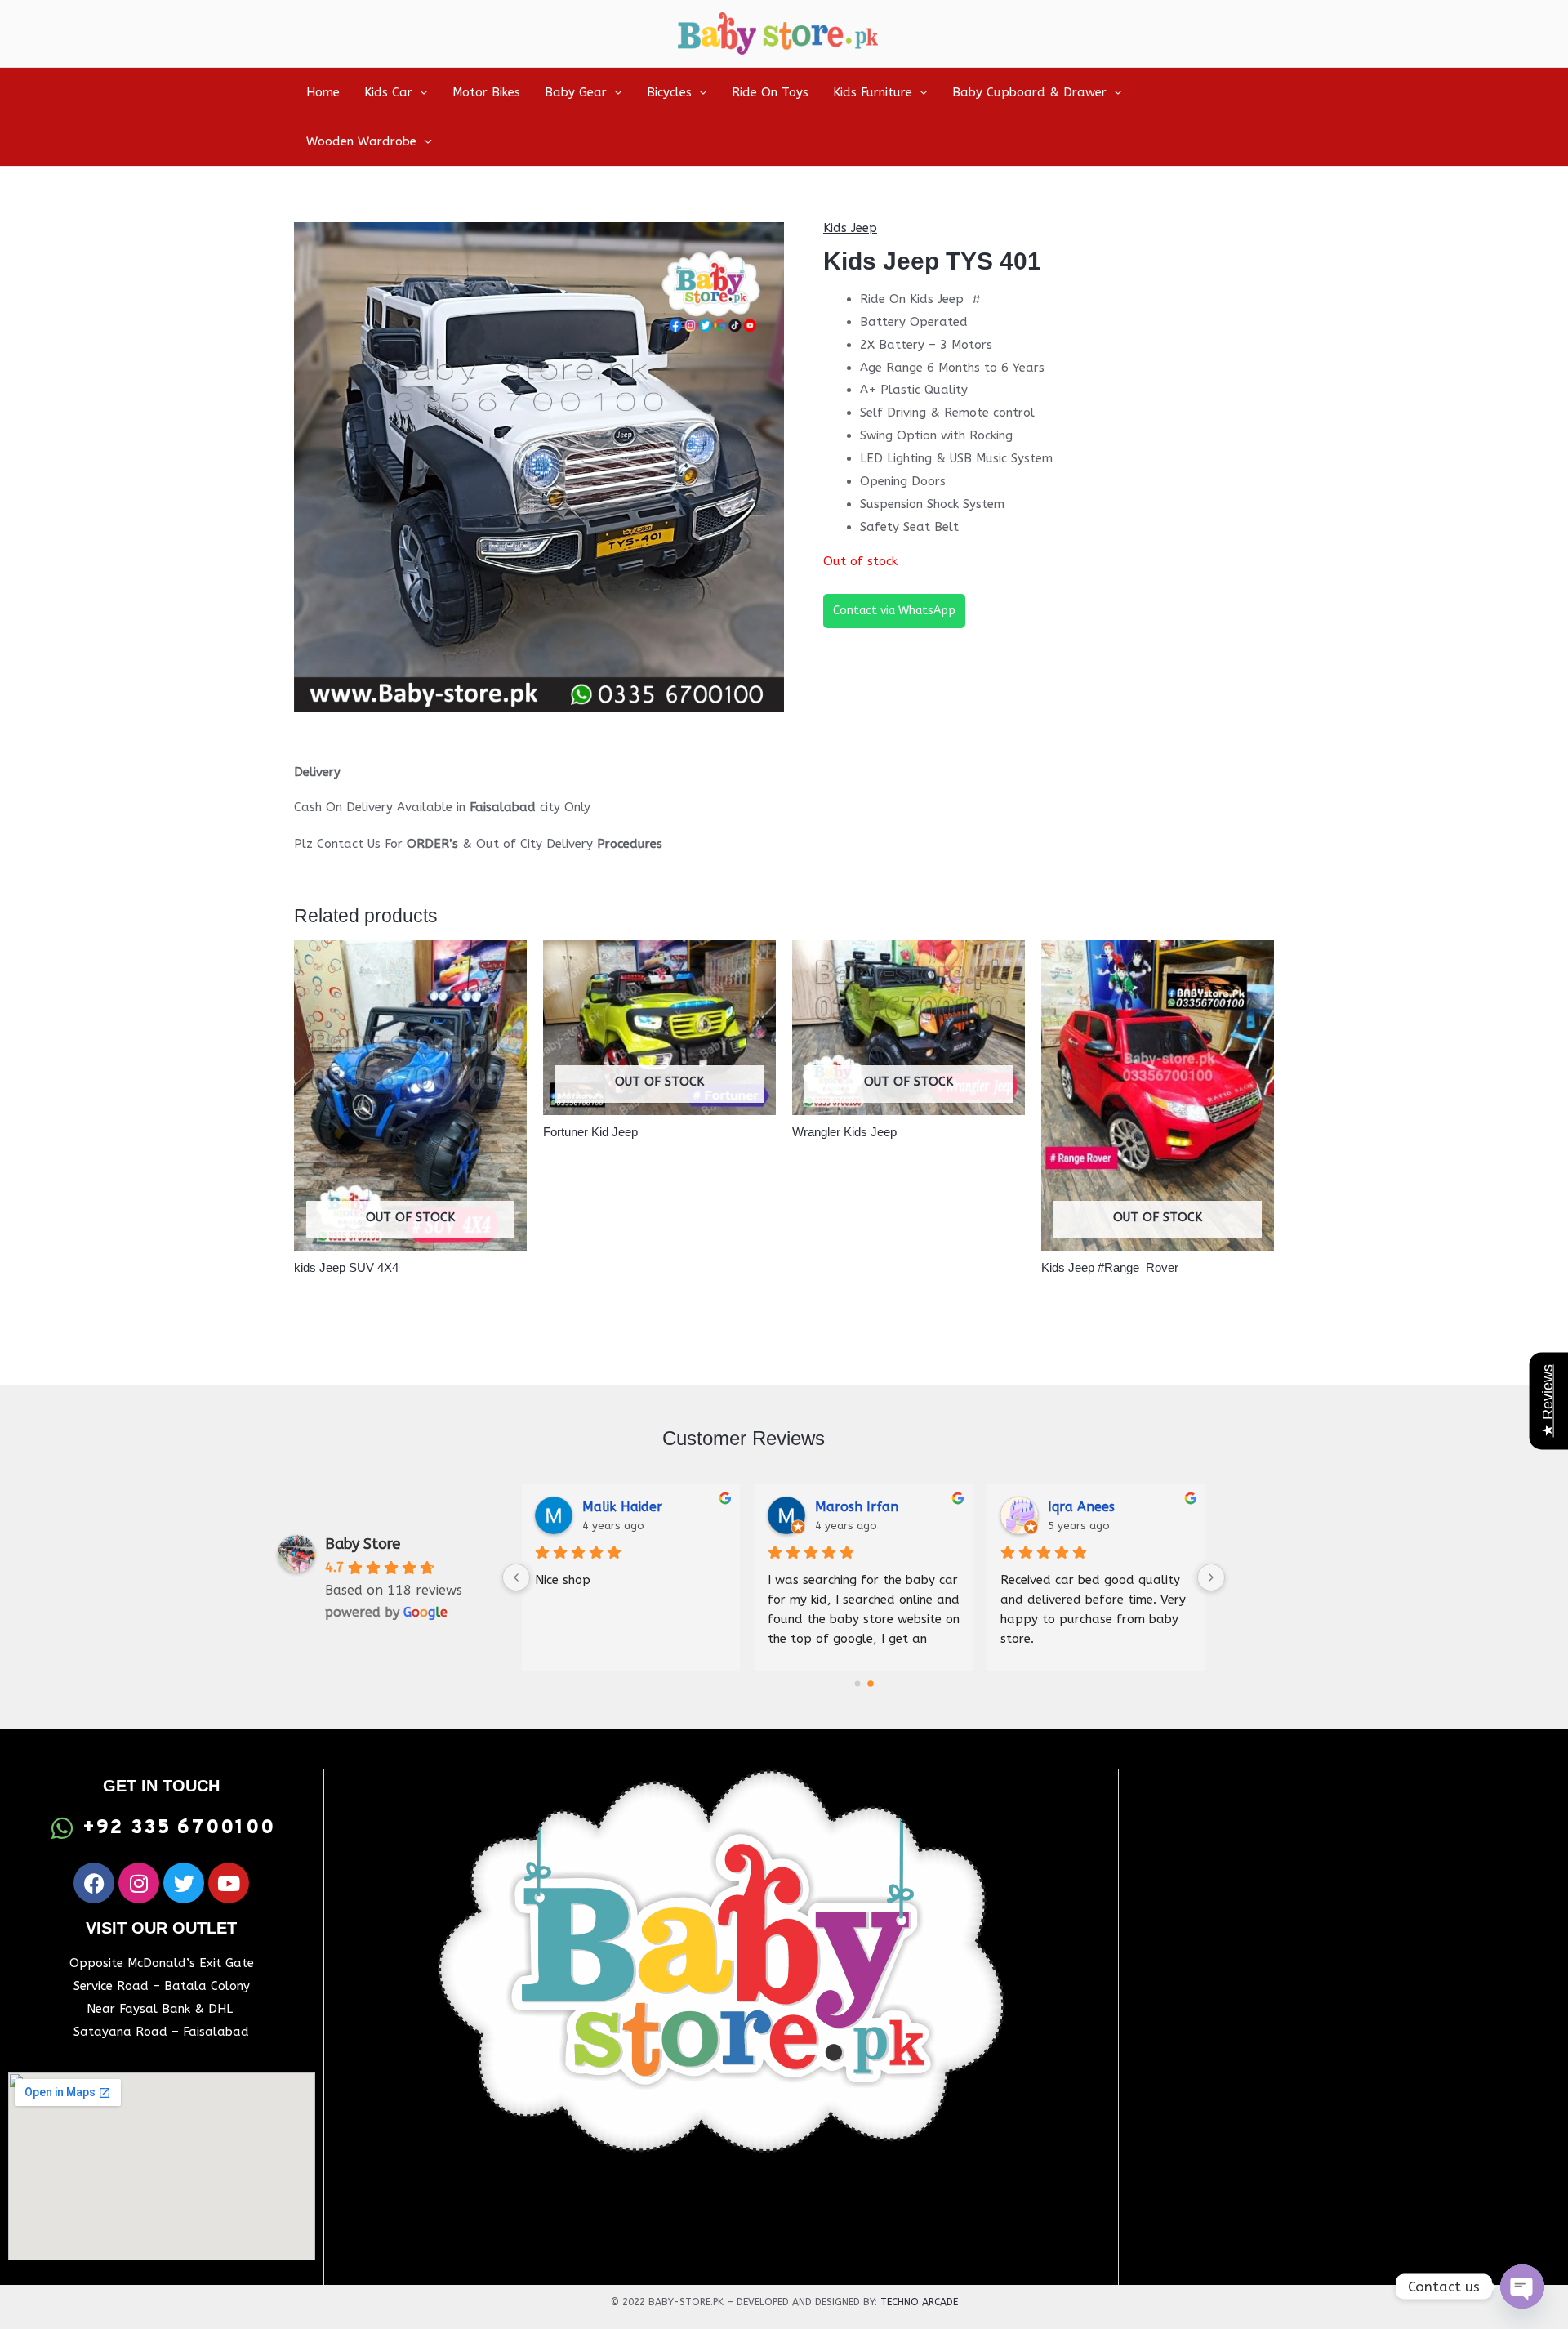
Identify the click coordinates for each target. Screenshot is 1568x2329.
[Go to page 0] (857, 1683)
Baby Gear (576, 92)
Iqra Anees (1081, 1507)
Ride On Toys (770, 92)
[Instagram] (139, 1883)
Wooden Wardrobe (361, 141)
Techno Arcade (919, 2302)
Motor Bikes (486, 92)
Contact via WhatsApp (894, 611)
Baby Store (363, 1544)
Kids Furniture (873, 92)
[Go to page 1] (871, 1684)
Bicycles (669, 92)
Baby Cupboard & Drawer (1029, 92)
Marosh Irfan (857, 1507)
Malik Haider (622, 1507)
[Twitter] (184, 1883)
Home (323, 92)
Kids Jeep (850, 228)
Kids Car (388, 92)
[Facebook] (94, 1883)
